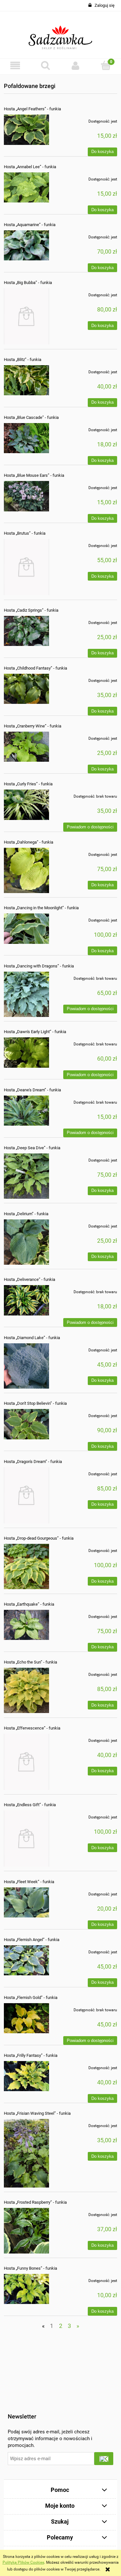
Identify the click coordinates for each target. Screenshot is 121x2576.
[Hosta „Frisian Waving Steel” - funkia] (26, 2153)
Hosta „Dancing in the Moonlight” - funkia (41, 908)
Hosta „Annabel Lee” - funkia (30, 167)
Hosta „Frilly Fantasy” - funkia (31, 2055)
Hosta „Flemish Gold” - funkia (31, 1997)
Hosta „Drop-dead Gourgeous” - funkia (39, 1538)
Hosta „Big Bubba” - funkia (28, 283)
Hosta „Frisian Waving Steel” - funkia (37, 2113)
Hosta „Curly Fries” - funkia (28, 784)
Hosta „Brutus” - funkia (25, 533)
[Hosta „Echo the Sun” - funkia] (26, 1690)
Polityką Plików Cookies (23, 2562)
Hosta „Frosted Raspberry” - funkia (35, 2202)
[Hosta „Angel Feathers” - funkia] (26, 130)
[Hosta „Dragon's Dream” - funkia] (26, 1495)
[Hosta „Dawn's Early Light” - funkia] (26, 1053)
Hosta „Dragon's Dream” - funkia (33, 1462)
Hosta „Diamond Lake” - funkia (32, 1338)
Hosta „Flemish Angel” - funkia (32, 1940)
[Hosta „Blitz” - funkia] (26, 380)
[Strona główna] (60, 35)
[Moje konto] (76, 65)
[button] (15, 65)
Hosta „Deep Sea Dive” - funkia (32, 1148)
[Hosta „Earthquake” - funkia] (26, 1625)
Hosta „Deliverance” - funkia (30, 1279)
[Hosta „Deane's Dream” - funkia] (26, 1111)
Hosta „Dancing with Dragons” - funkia (39, 966)
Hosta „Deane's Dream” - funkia (32, 1090)
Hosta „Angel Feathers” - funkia (32, 109)
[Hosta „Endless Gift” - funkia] (26, 1839)
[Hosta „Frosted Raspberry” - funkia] (26, 2231)
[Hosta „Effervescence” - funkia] (26, 1762)
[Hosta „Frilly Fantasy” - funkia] (26, 2076)
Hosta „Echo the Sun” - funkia (30, 1662)
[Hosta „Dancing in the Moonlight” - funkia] (26, 928)
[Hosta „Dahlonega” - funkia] (26, 870)
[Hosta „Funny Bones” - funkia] (26, 2289)
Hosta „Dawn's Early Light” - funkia (35, 1032)
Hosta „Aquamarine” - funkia (30, 225)
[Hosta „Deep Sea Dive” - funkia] (26, 1176)
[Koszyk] (106, 65)
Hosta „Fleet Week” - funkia (29, 1882)
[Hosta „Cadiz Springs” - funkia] (26, 631)
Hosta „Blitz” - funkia (23, 360)
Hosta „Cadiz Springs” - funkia (31, 610)
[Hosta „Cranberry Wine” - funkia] (26, 747)
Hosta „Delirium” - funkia (26, 1214)
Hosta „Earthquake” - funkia (29, 1604)
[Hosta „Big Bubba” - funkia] (26, 316)
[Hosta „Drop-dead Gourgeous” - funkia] (26, 1566)
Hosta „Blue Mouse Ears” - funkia (34, 475)
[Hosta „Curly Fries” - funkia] (26, 805)
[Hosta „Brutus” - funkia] (26, 567)
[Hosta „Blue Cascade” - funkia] (26, 438)
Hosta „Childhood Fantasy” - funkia (35, 668)
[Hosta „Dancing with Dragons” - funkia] (26, 994)
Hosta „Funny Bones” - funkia (30, 2268)
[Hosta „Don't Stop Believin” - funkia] (26, 1424)
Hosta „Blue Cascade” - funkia (31, 417)
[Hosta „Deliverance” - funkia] (26, 1300)
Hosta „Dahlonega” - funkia (29, 842)
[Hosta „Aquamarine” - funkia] (26, 245)
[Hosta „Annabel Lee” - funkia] (26, 187)
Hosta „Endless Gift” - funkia (30, 1805)
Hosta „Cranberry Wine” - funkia (33, 726)
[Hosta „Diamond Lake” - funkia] (26, 1366)
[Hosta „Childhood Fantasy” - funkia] (26, 689)
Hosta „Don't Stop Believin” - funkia (35, 1403)
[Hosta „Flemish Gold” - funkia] (26, 2018)
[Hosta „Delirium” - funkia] (26, 1242)
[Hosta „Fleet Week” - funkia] (26, 1902)
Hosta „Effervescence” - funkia (32, 1728)
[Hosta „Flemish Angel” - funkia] (26, 1960)
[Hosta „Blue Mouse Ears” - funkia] (26, 496)
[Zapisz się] (104, 2459)
